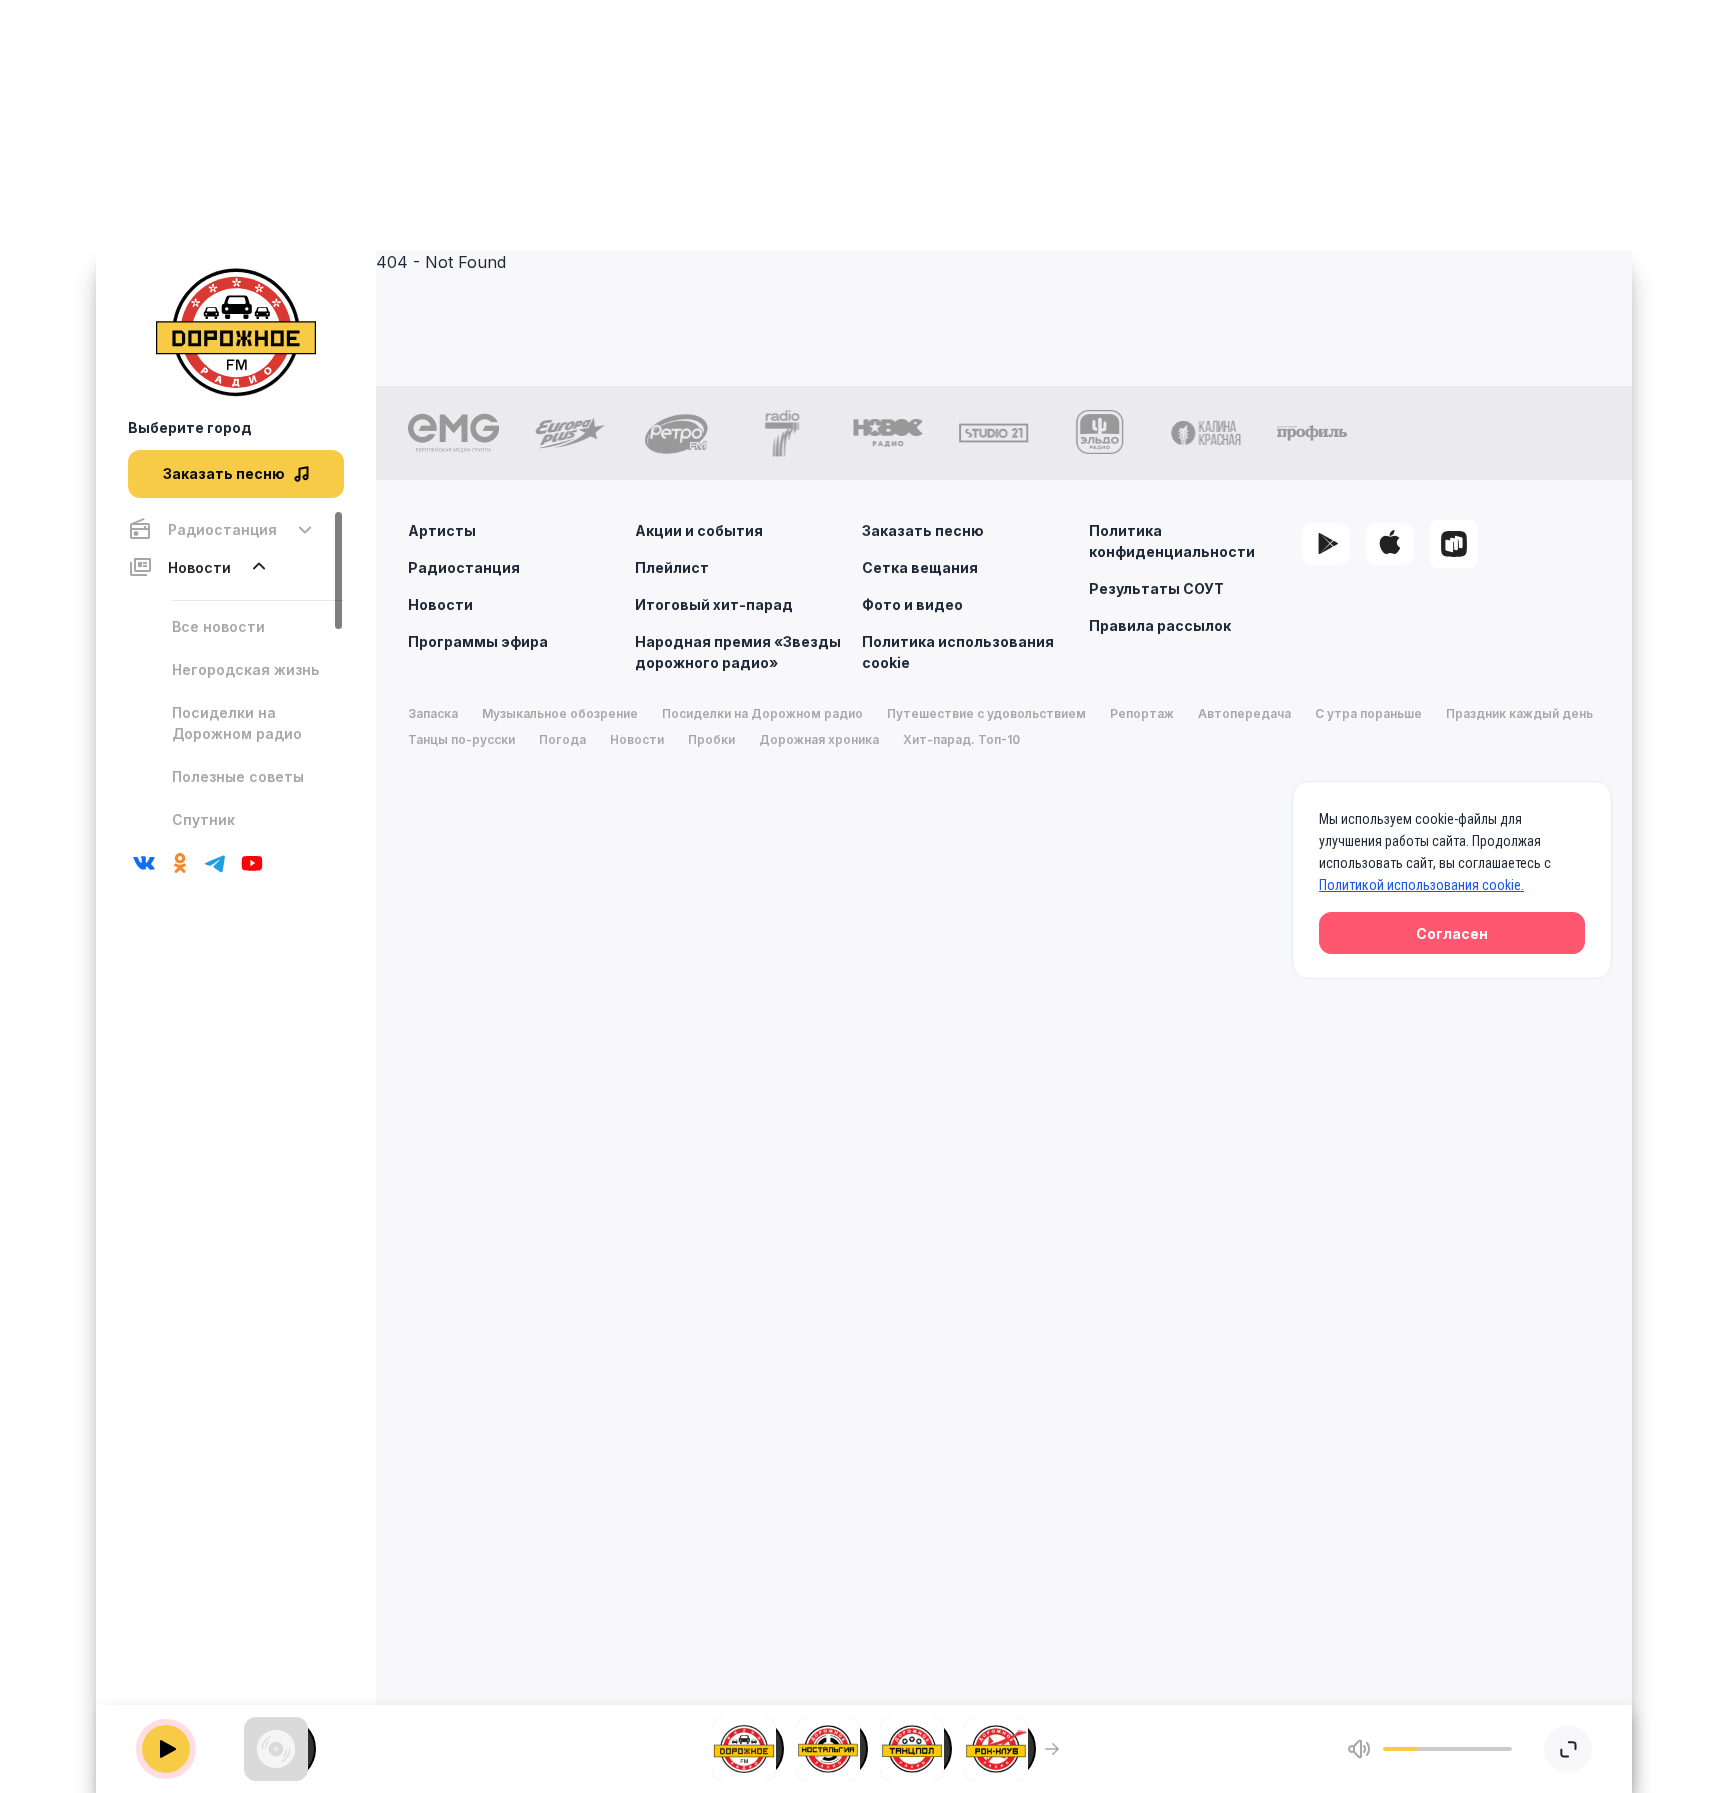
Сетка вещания (920, 567)
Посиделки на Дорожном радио (237, 723)
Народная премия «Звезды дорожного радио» (738, 652)
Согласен (1452, 933)
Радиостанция (464, 567)
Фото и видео (912, 604)
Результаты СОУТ (1156, 588)
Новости (440, 604)
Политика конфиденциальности (1172, 541)
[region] (236, 672)
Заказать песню (923, 530)
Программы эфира (478, 641)
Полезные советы (238, 776)
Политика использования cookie (958, 652)
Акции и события (699, 530)
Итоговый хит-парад (714, 604)
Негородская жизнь (245, 669)
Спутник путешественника (239, 830)
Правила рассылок (1160, 625)
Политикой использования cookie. (1421, 885)
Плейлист (672, 567)
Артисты (442, 530)
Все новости (218, 626)
